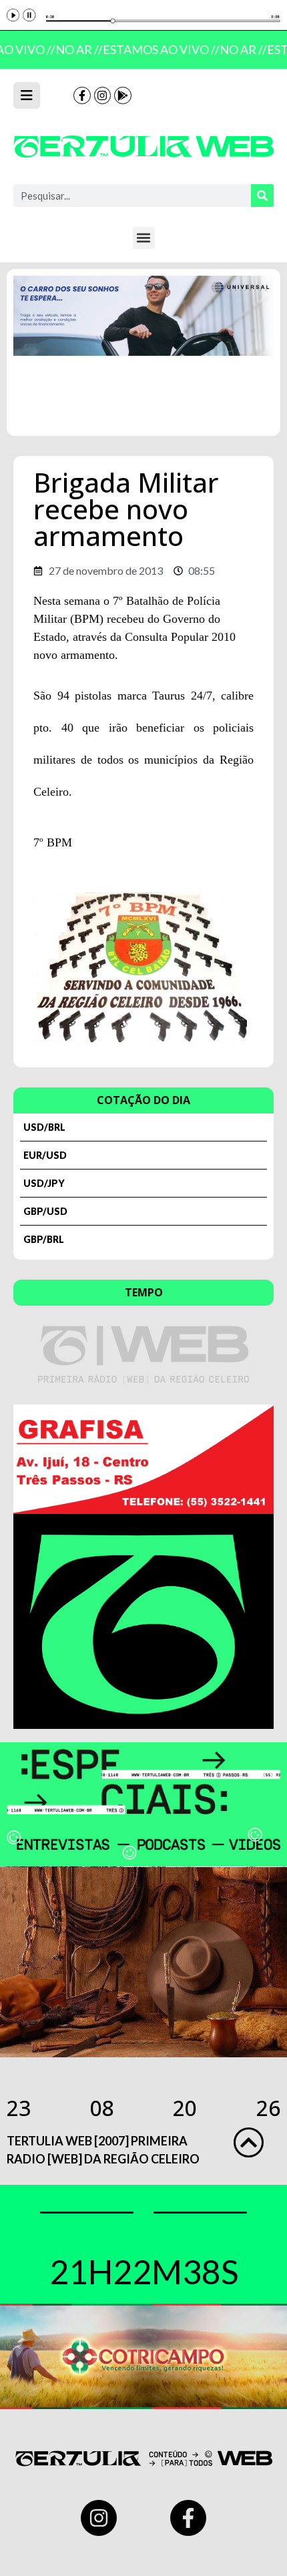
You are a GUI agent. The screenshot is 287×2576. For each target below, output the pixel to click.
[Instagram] (103, 95)
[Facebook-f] (82, 95)
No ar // (74, 49)
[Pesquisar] (262, 196)
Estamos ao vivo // (157, 49)
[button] (144, 238)
